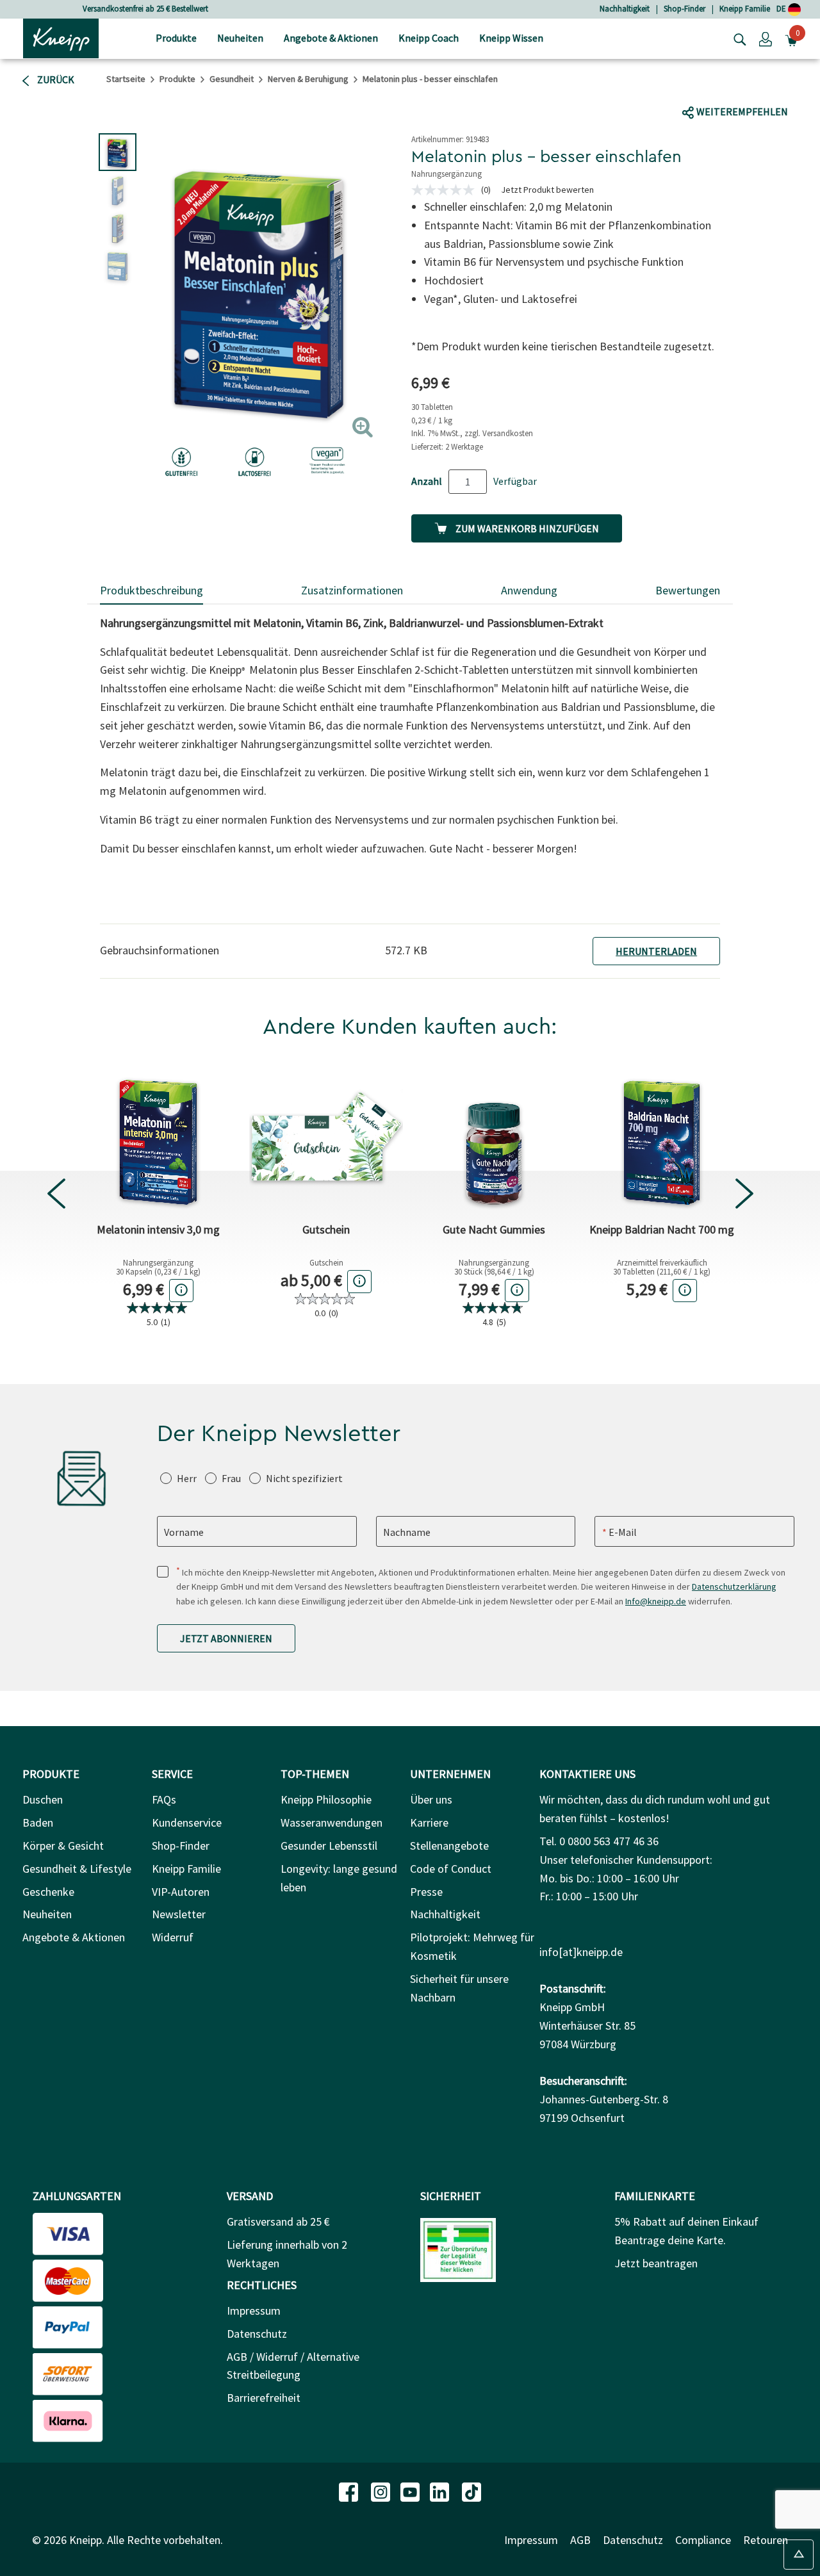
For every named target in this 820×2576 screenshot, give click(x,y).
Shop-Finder (685, 9)
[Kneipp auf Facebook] (350, 2490)
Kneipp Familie (745, 9)
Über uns (431, 1799)
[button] (766, 38)
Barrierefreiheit (264, 2398)
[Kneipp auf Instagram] (382, 2490)
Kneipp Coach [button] (429, 38)
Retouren (766, 2540)
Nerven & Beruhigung (308, 79)
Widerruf (173, 1937)
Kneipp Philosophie (326, 1799)
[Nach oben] (799, 2555)
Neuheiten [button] (240, 38)
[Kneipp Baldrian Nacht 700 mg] (662, 1137)
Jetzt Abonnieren (226, 1638)
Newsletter (179, 1914)
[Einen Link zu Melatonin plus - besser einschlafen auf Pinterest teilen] (800, 87)
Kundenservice (187, 1822)
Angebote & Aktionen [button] (331, 38)
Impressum (254, 2311)
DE (782, 9)
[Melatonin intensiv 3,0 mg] (158, 1137)
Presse (426, 1892)
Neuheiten (47, 1914)
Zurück (55, 79)
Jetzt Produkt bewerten (547, 190)
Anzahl (427, 481)
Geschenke (48, 1892)
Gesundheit (232, 79)
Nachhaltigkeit (625, 9)
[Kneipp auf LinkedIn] (441, 2490)
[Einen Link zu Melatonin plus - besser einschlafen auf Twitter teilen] (726, 87)
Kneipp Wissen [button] (511, 38)
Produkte (177, 79)
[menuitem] (176, 39)
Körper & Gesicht (63, 1846)
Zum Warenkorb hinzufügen (526, 528)
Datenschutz (257, 2334)
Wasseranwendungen (332, 1822)
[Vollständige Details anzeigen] (181, 1290)
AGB (580, 2540)
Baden (38, 1822)
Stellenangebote (449, 1846)
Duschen (43, 1799)
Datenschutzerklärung (734, 1586)
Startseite (126, 79)
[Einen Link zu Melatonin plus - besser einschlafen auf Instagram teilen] (772, 87)
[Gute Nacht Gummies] (494, 1137)
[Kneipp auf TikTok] (471, 2490)
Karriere (429, 1822)
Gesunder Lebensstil (329, 1846)
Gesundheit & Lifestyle (77, 1869)
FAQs (164, 1799)
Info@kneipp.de (656, 1601)
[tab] (152, 591)
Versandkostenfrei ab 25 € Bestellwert (145, 9)
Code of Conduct (451, 1869)
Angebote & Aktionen (74, 1937)
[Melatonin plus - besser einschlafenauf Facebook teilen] (702, 87)
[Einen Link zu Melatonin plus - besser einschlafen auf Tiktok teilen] (747, 87)
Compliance (703, 2540)
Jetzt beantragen (656, 2263)
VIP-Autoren (181, 1892)
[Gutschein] (326, 1137)
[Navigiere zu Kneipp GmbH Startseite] (61, 37)
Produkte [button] (176, 38)
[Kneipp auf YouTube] (411, 2490)
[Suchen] (737, 38)
